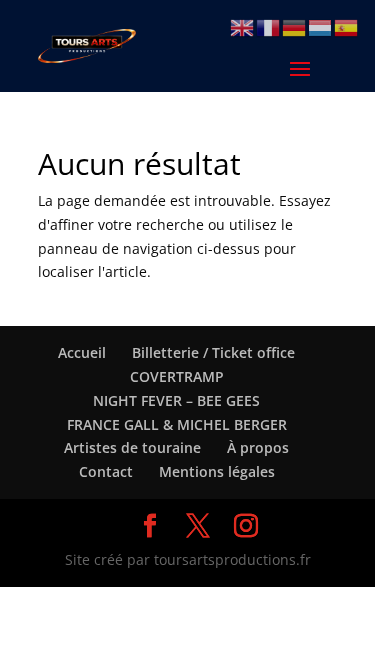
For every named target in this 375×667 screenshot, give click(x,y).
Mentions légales (217, 471)
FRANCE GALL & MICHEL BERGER (177, 424)
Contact (106, 471)
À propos (258, 447)
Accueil (82, 352)
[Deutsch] (295, 26)
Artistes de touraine (132, 447)
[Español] (347, 26)
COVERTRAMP (177, 376)
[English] (243, 26)
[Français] (269, 26)
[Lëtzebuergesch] (321, 26)
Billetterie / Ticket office (213, 352)
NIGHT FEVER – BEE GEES (176, 400)
